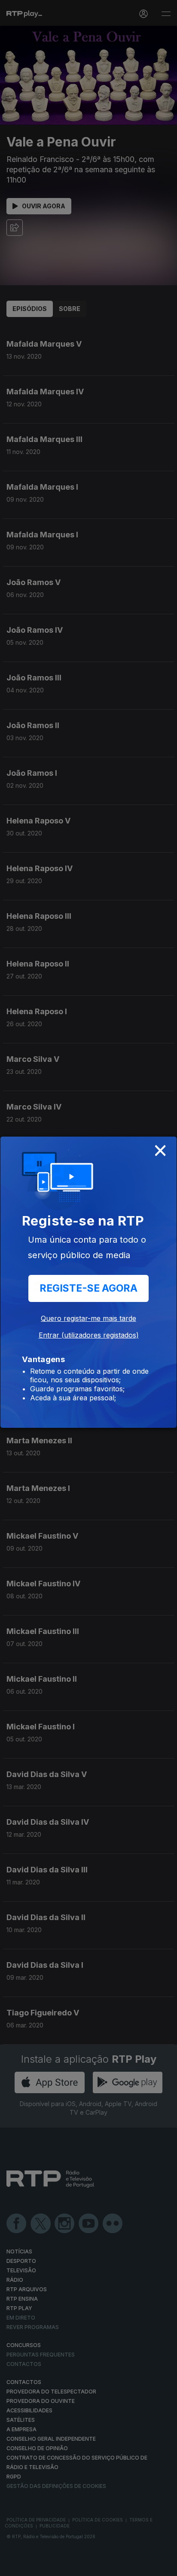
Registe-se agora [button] (88, 1288)
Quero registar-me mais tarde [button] (88, 1318)
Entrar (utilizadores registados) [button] (89, 1335)
